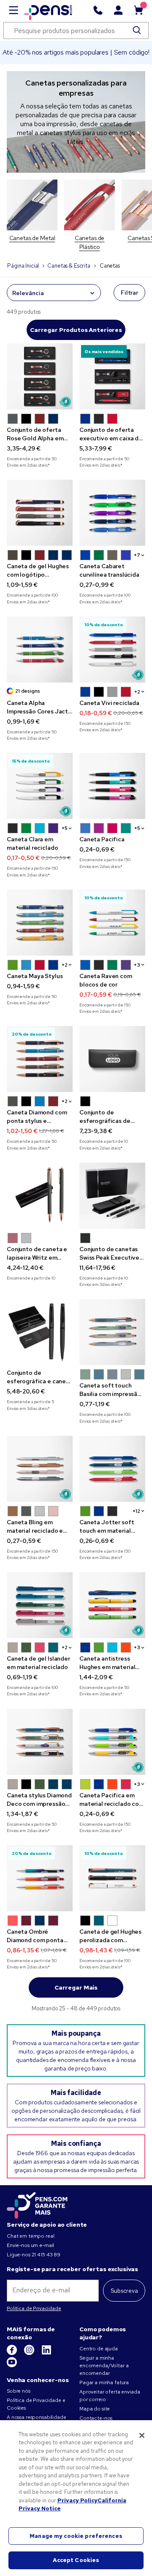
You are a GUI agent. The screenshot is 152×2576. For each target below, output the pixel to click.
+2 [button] (137, 692)
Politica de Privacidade (34, 2308)
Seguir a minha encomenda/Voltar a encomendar (104, 2366)
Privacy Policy (77, 2500)
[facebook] (12, 2353)
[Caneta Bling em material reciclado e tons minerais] (40, 1469)
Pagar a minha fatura (104, 2383)
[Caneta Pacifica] (112, 786)
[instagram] (30, 2353)
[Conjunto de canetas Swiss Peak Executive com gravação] (112, 1196)
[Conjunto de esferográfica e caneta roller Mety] (40, 1332)
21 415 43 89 (46, 2255)
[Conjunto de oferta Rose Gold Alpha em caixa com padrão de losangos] (40, 376)
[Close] (142, 2435)
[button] (13, 419)
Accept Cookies (76, 2560)
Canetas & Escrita (69, 266)
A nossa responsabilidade (37, 2417)
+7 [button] (137, 555)
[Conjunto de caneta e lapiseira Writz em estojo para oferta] (40, 1196)
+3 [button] (137, 965)
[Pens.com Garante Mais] (37, 2204)
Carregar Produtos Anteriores (76, 330)
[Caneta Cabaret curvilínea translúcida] (112, 513)
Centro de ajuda (99, 2349)
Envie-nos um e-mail (30, 2245)
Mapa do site (95, 2409)
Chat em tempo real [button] (30, 2236)
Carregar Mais (76, 1987)
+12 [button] (136, 1511)
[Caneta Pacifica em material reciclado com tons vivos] (112, 1742)
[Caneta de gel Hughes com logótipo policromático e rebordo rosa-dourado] (40, 513)
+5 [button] (65, 828)
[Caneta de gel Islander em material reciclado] (40, 1605)
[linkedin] (46, 2353)
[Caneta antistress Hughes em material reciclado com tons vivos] (112, 1605)
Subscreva (124, 2291)
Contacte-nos (96, 2418)
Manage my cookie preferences (76, 2536)
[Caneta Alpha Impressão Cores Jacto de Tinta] (40, 650)
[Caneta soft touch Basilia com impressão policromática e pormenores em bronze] (112, 1332)
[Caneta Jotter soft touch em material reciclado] (112, 1469)
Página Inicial (23, 266)
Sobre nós (19, 2391)
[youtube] (12, 2366)
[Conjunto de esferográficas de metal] (112, 1059)
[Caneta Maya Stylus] (40, 923)
